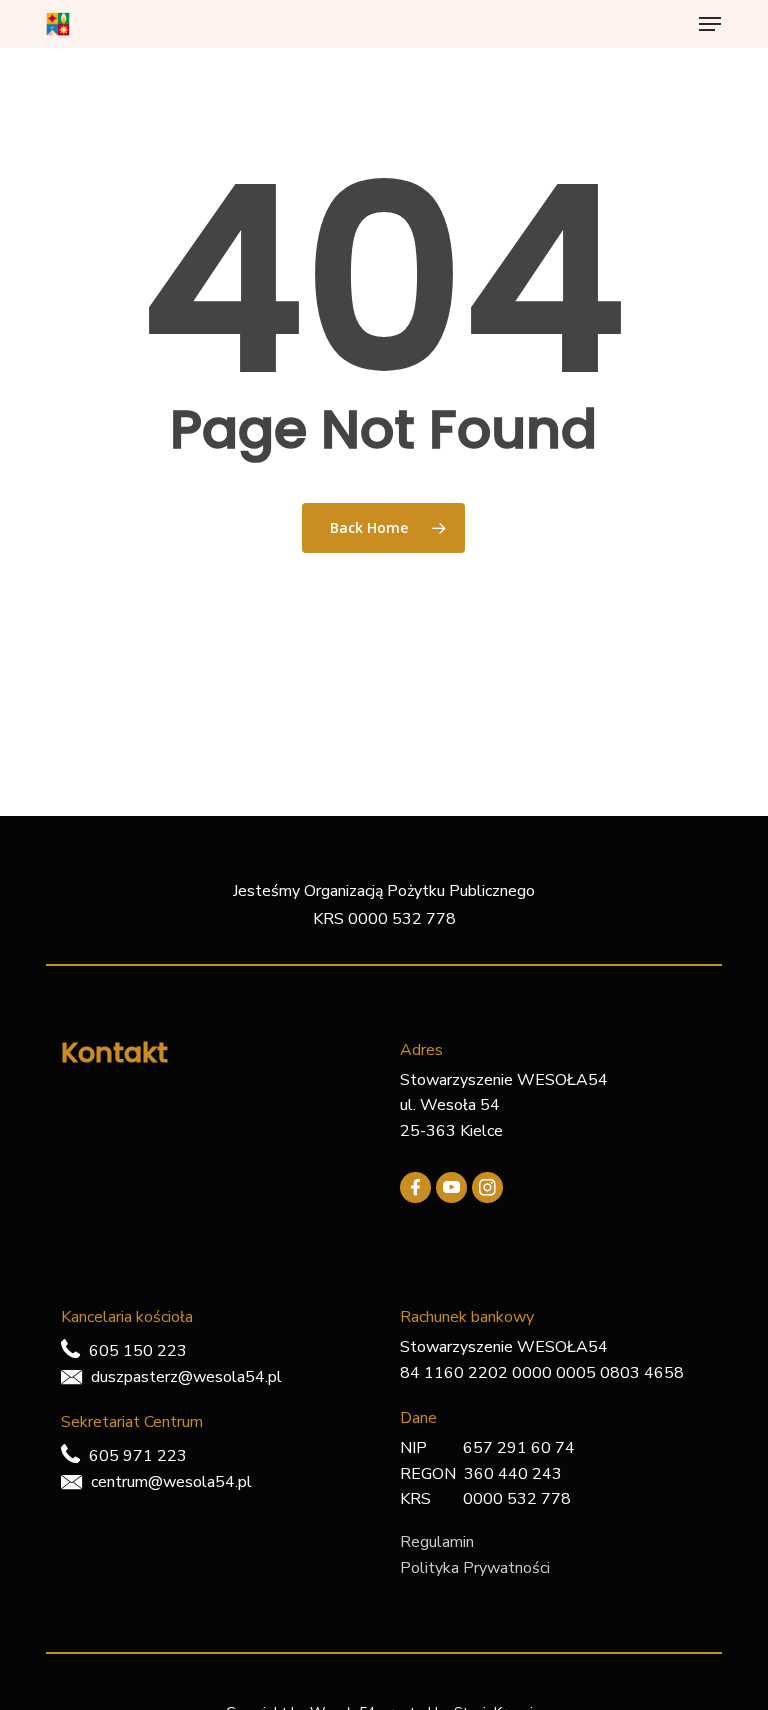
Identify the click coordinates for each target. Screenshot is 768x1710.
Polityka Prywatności (475, 1568)
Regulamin (437, 1542)
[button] (710, 24)
